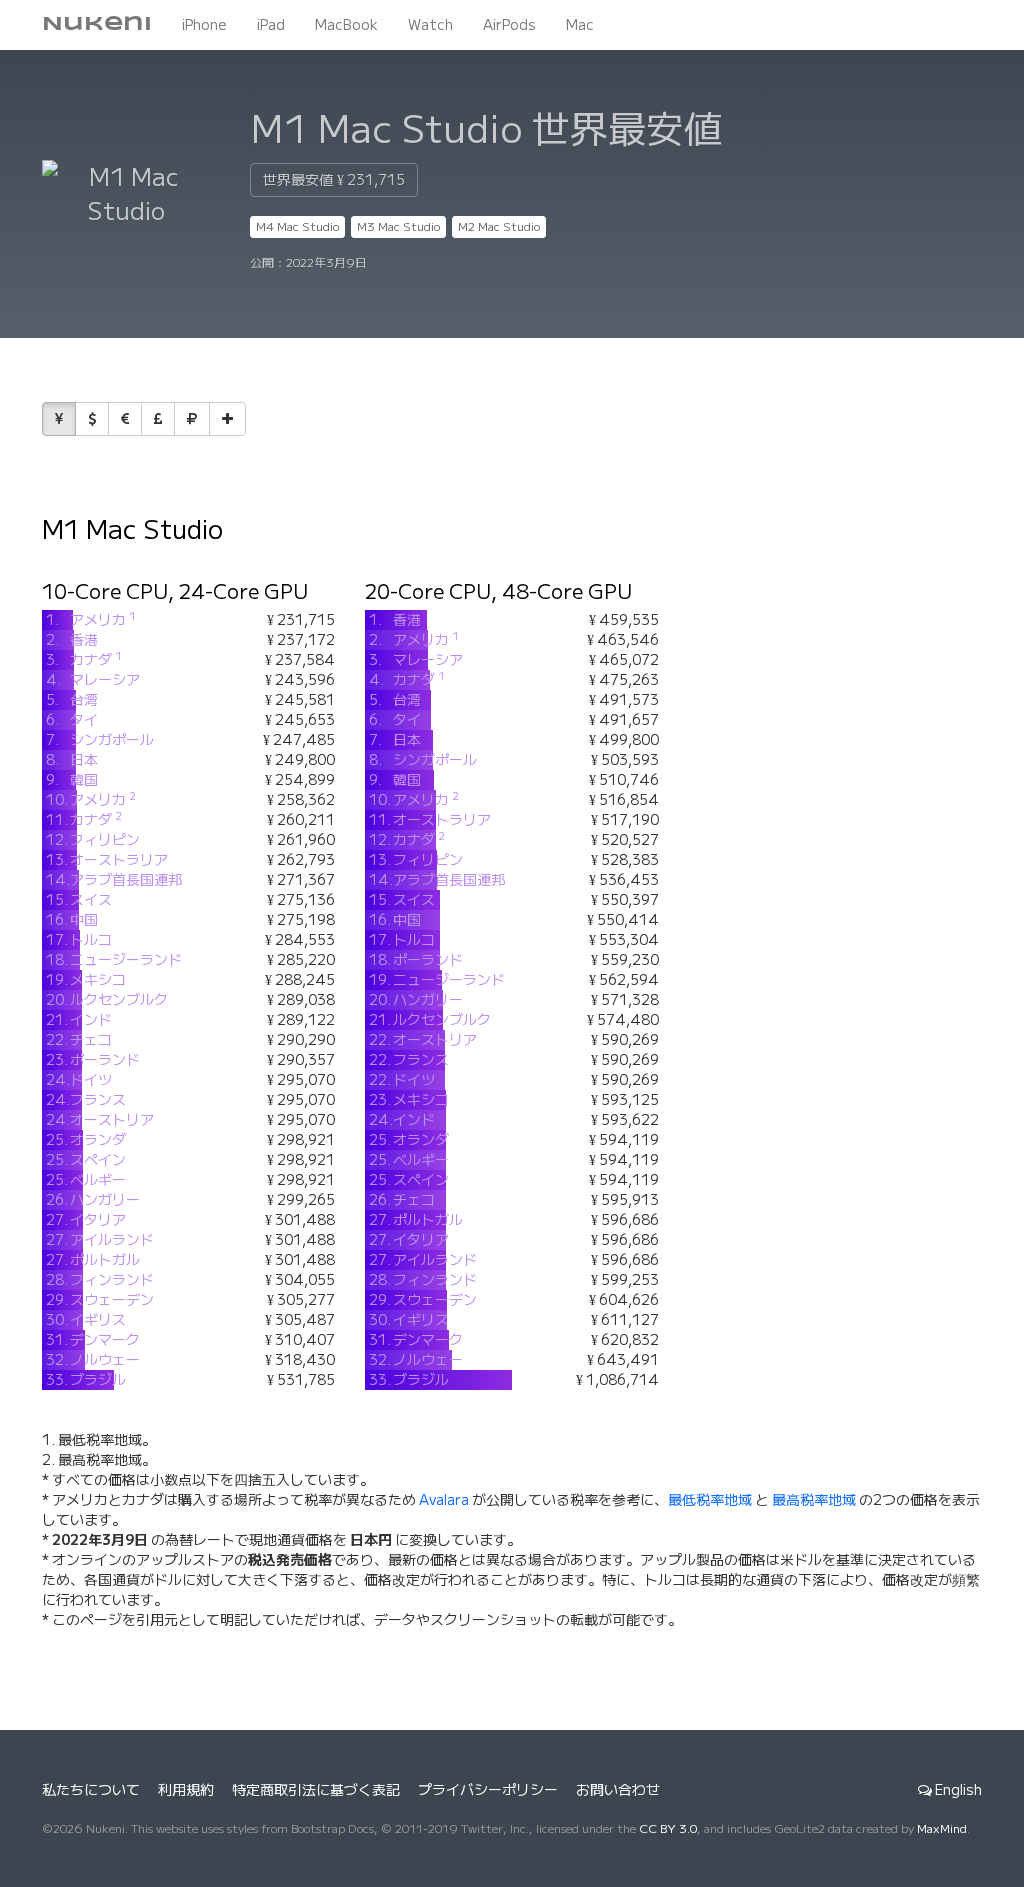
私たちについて (91, 1790)
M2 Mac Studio (499, 226)
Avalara (444, 1500)
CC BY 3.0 (668, 1828)
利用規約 (186, 1790)
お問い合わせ (618, 1790)
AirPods (509, 25)
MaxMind (942, 1828)
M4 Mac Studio (297, 226)
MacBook (346, 25)
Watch (430, 25)
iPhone (204, 25)
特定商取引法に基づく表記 (316, 1790)
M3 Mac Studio (398, 226)
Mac (580, 25)
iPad (271, 25)
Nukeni (97, 24)
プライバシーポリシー (488, 1790)
